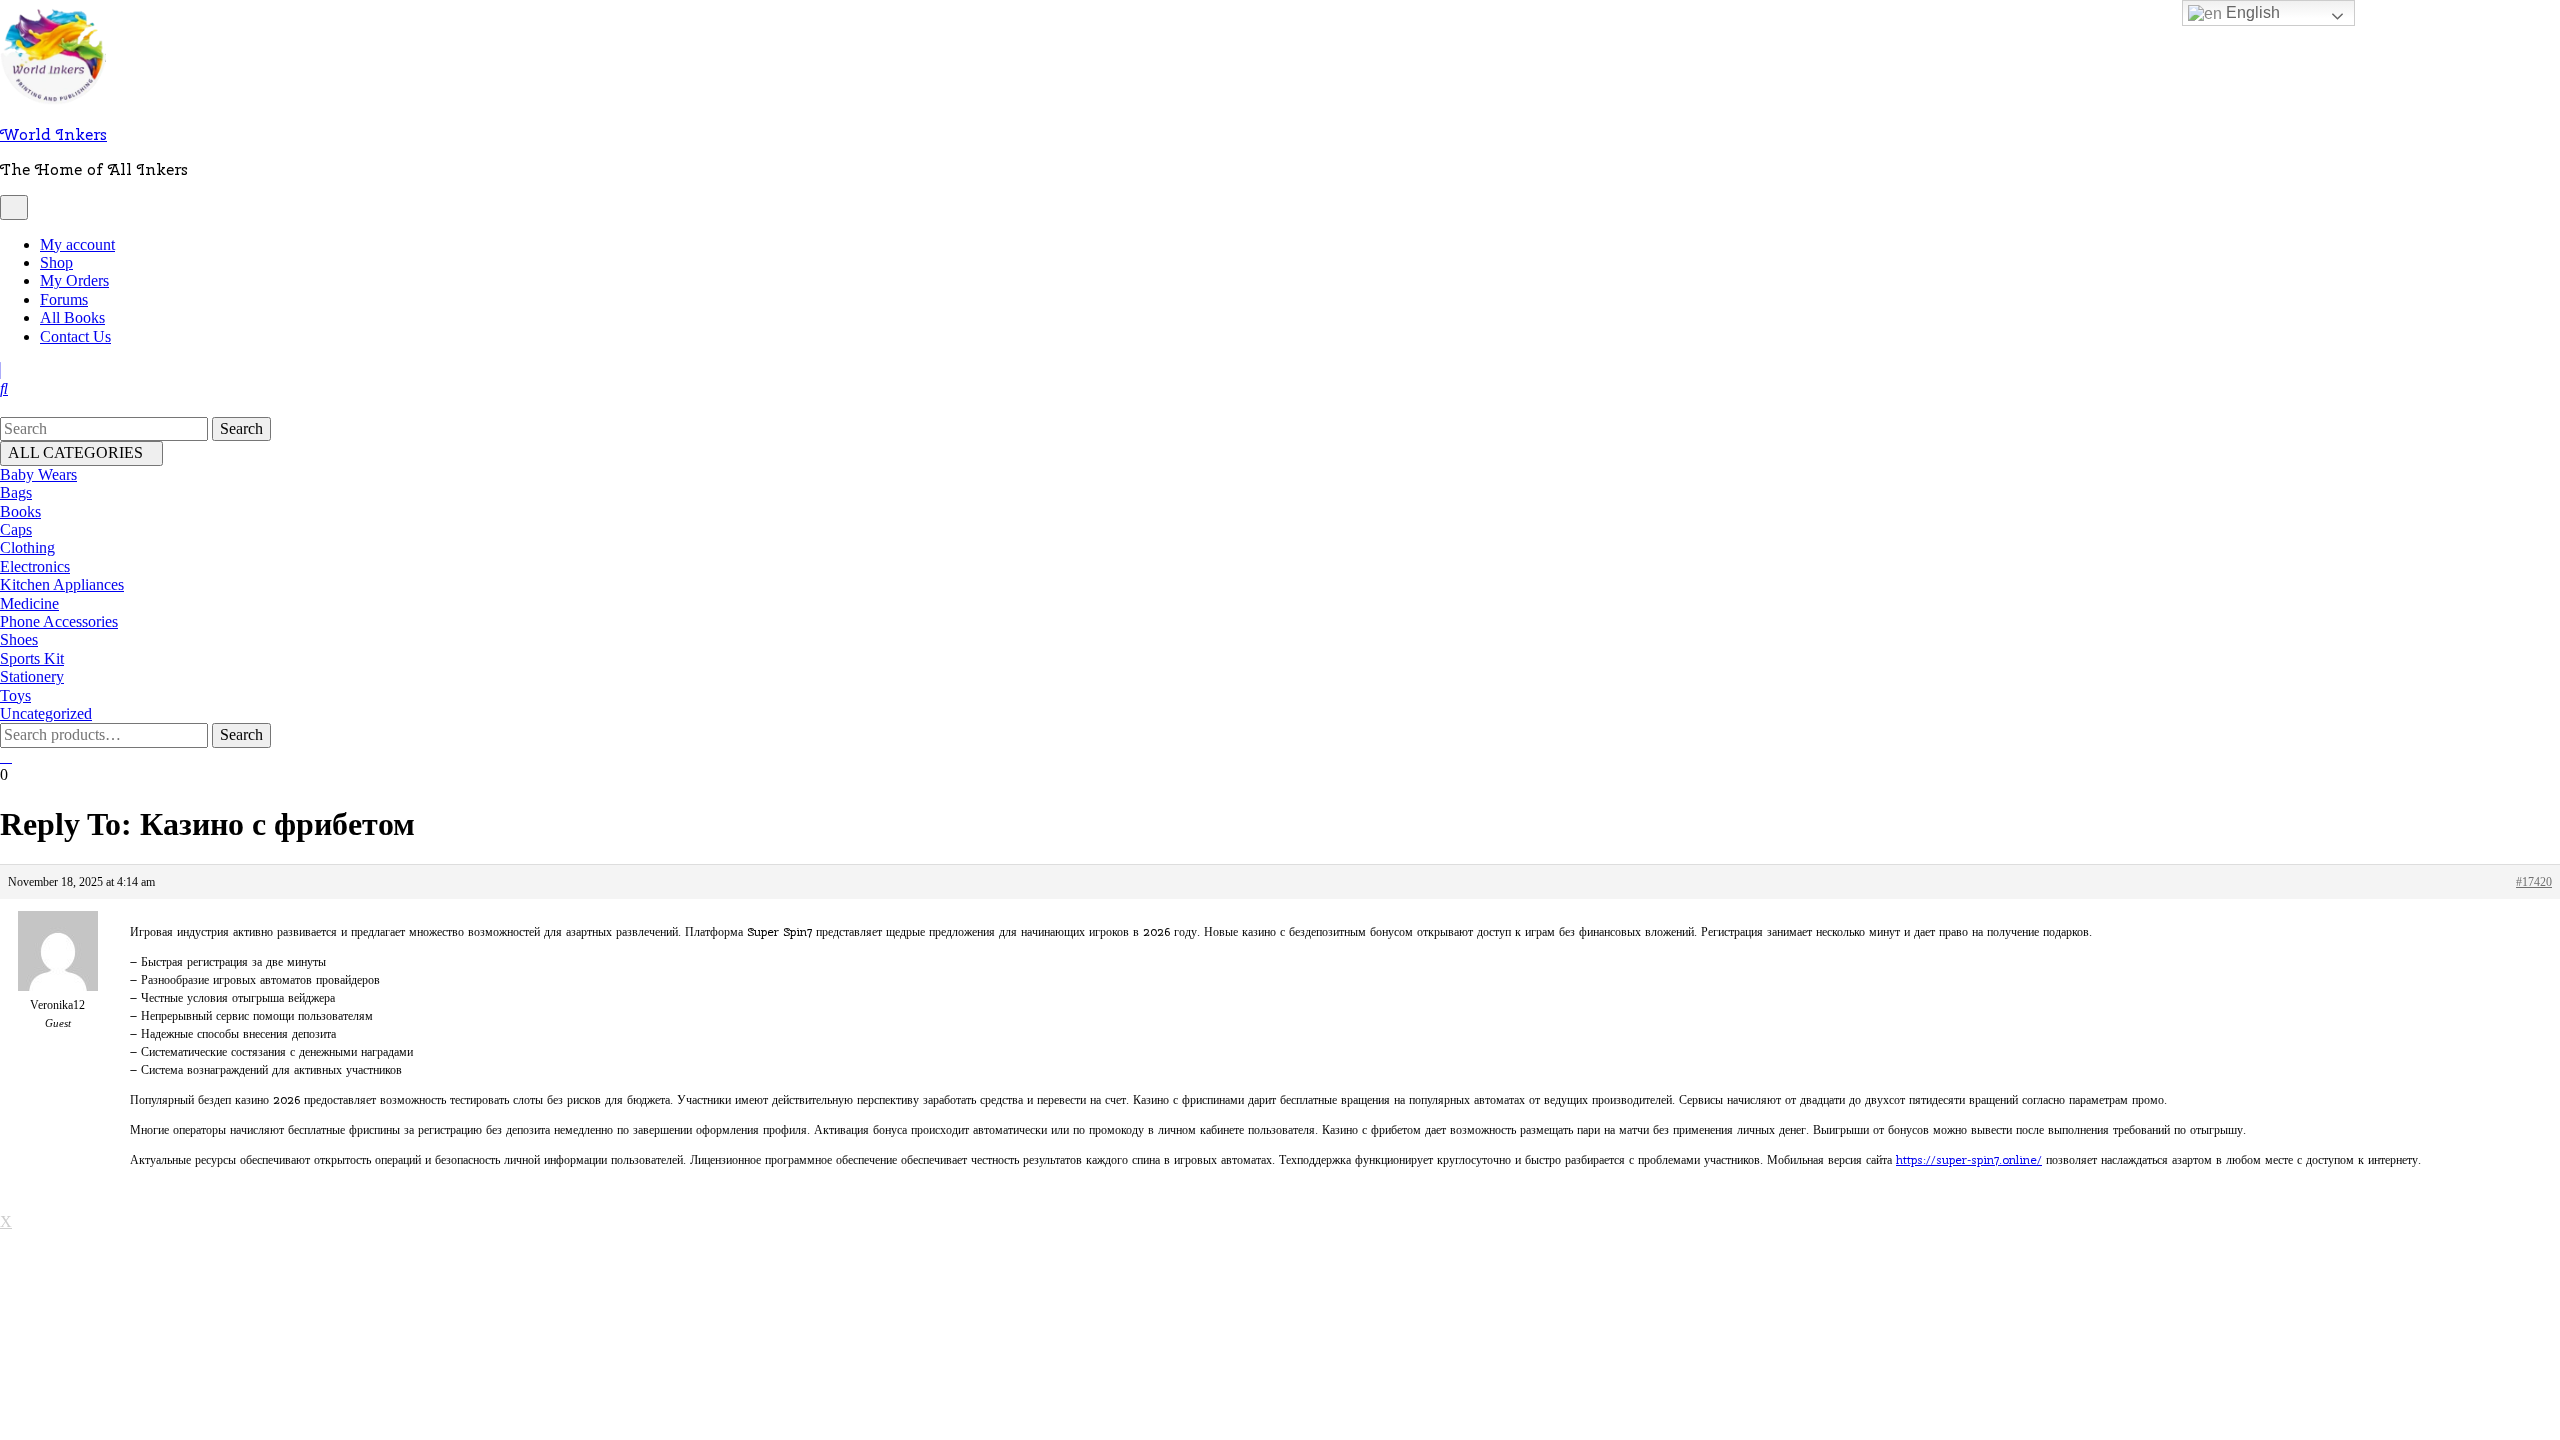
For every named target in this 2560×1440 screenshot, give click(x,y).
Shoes (19, 639)
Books (20, 511)
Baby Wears (38, 474)
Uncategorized (46, 713)
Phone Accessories (59, 621)
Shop (56, 262)
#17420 (2534, 882)
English (2251, 12)
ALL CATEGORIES (75, 452)
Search (241, 734)
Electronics (35, 566)
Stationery (32, 676)
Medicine (29, 603)
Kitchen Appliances (62, 584)
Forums (64, 299)
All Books (72, 317)
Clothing (27, 547)
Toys (15, 695)
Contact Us (75, 336)
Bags (16, 492)
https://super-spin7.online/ (1969, 1160)
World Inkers (53, 134)
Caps (16, 529)
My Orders (74, 280)
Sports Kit (32, 658)
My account (77, 244)
